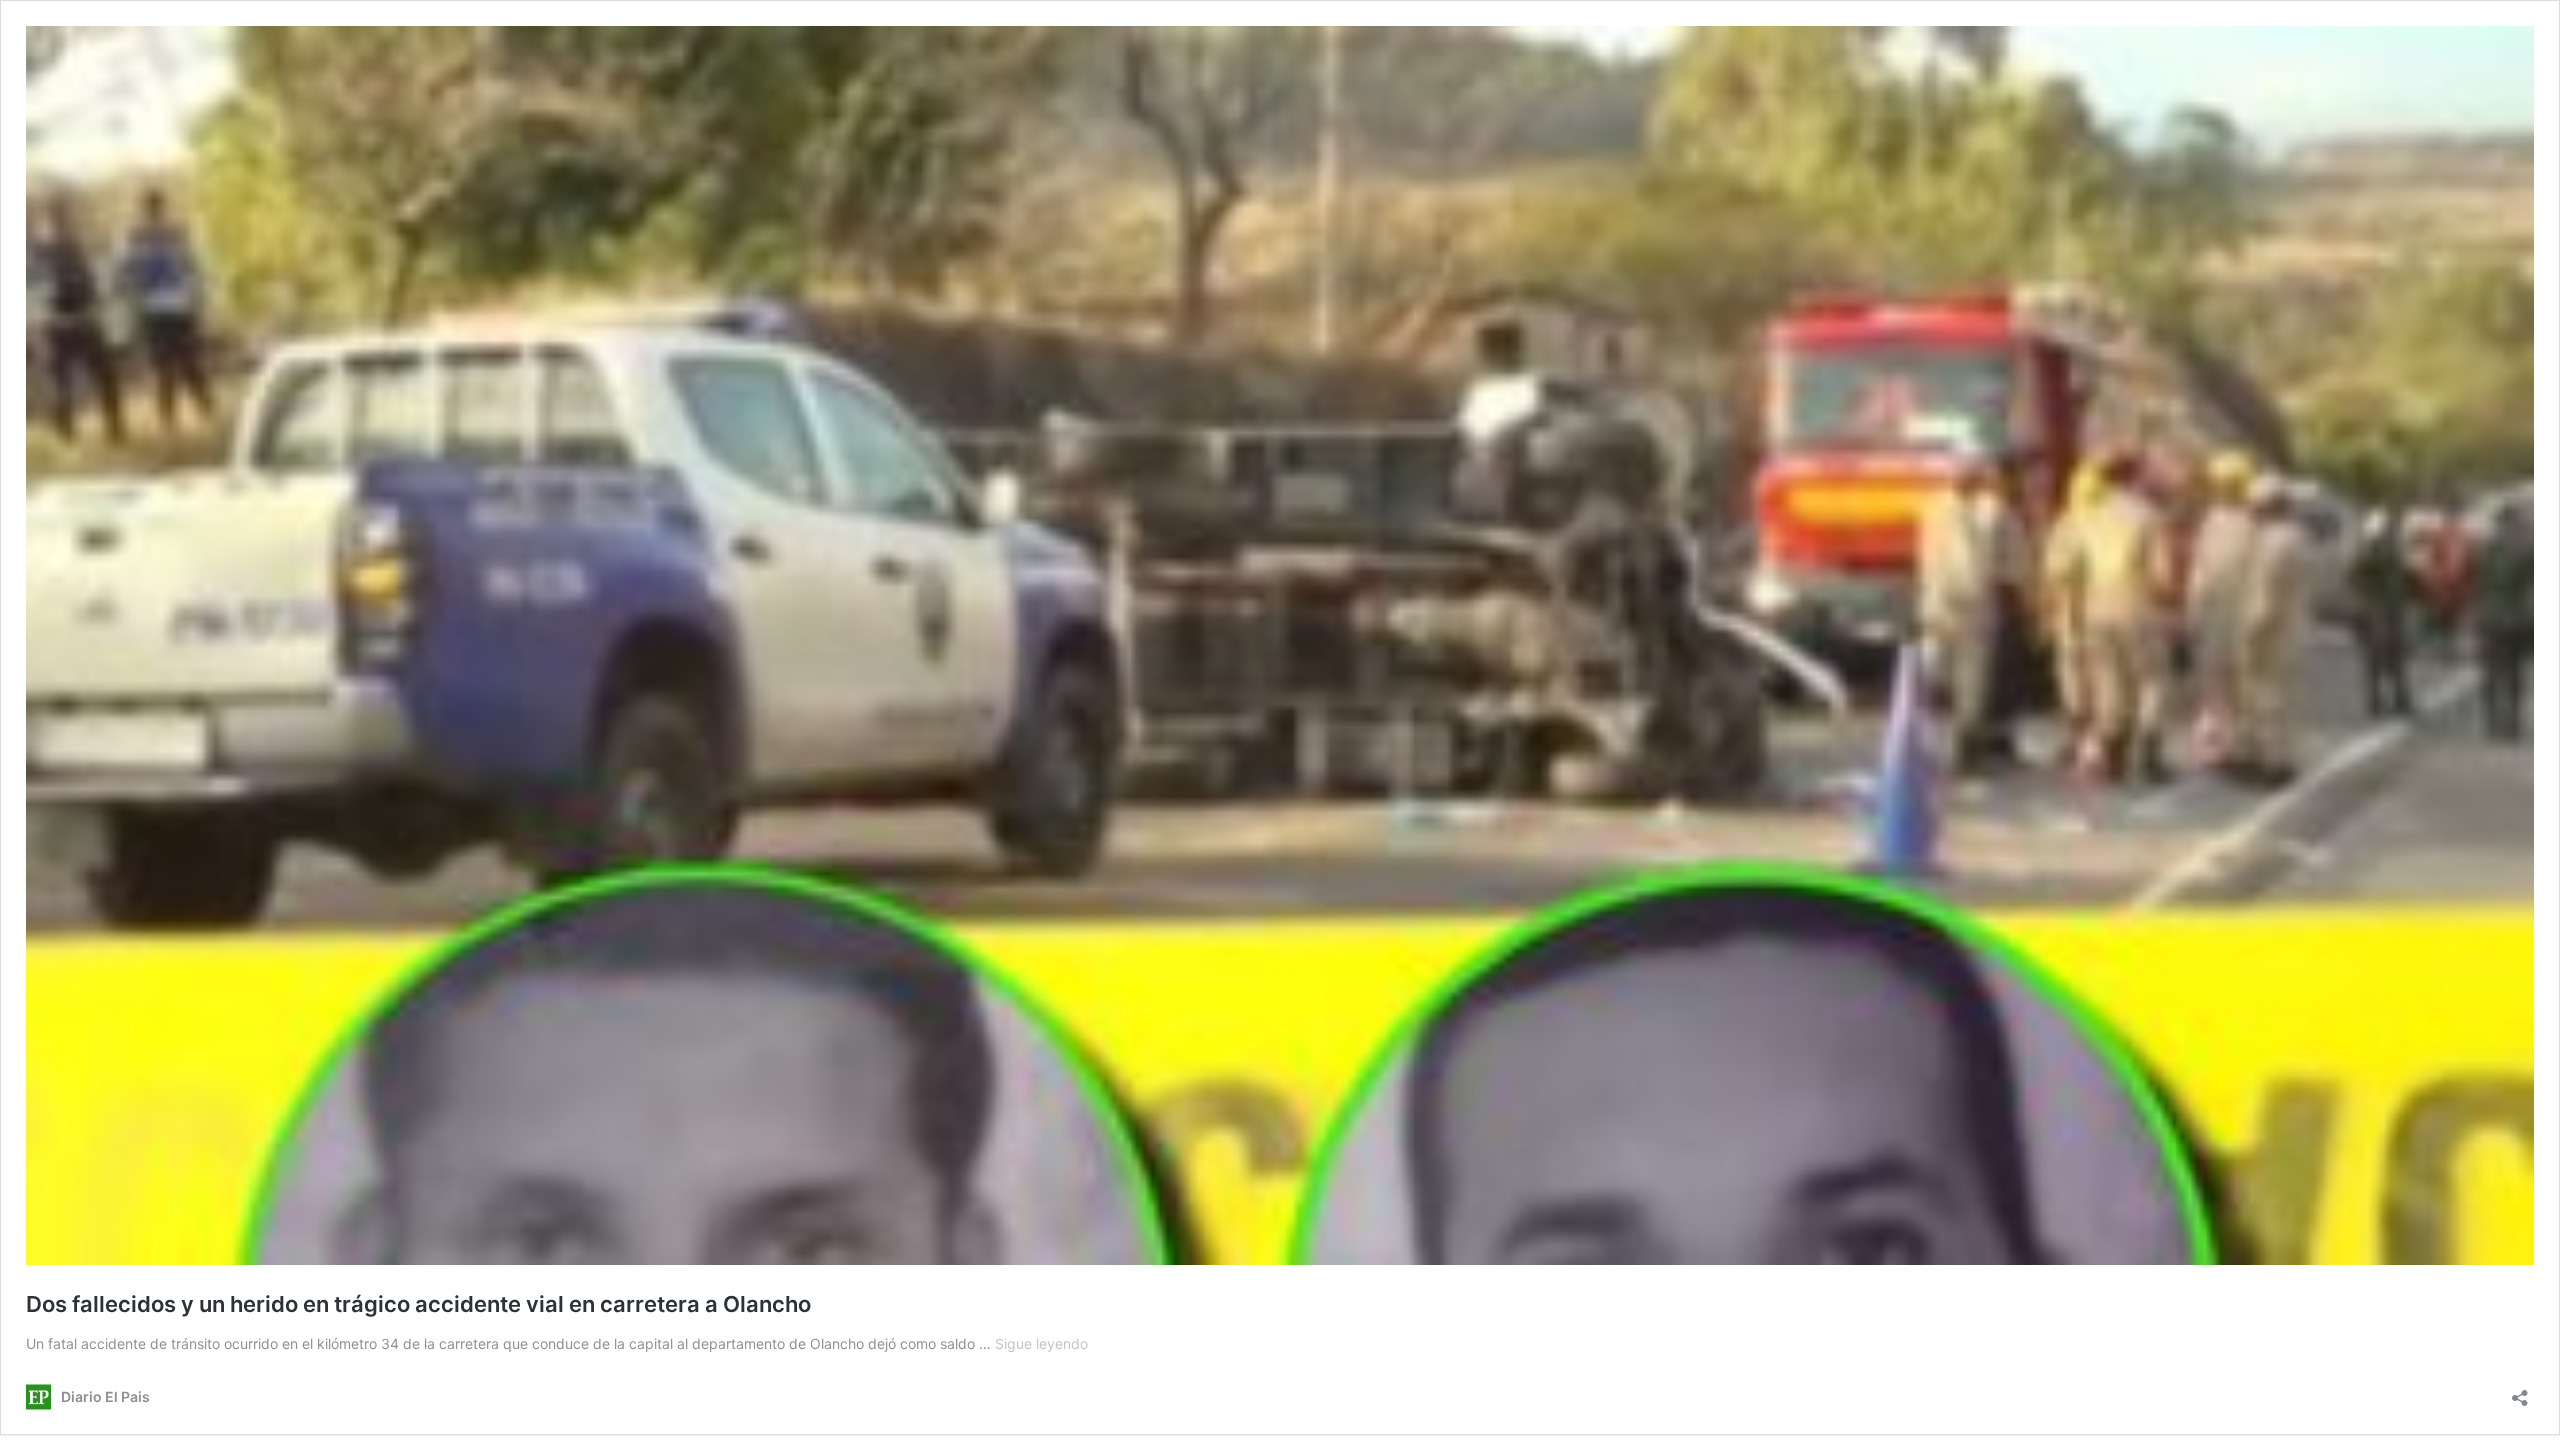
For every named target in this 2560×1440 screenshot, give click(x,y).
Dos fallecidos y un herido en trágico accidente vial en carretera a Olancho (418, 1304)
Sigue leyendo (1041, 1343)
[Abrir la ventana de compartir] (2520, 1391)
